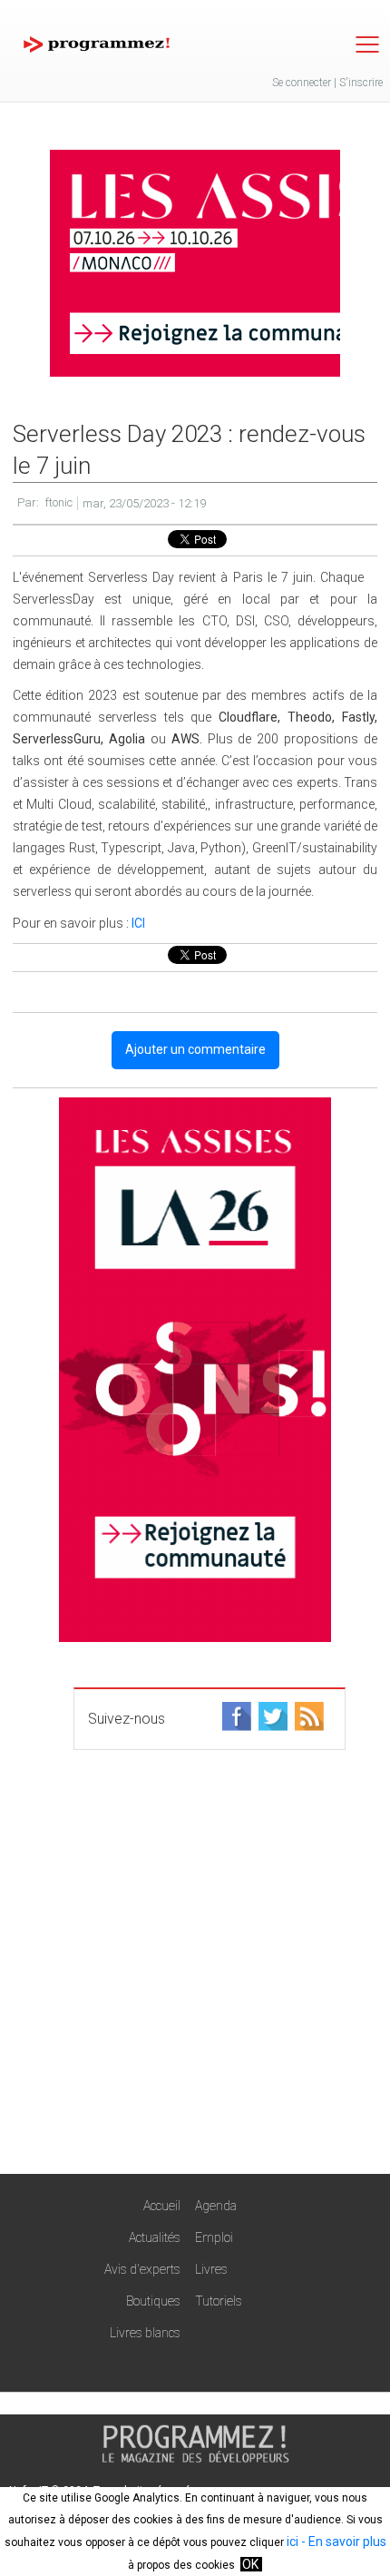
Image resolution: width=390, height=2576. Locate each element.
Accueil (162, 2206)
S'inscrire (361, 83)
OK (250, 2564)
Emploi (214, 2237)
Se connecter (302, 83)
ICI (138, 923)
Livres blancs (145, 2333)
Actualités (155, 2237)
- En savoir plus (342, 2542)
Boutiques (153, 2301)
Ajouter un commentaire (195, 1049)
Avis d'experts (142, 2269)
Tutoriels (219, 2301)
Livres (211, 2269)
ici (292, 2542)
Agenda (216, 2206)
